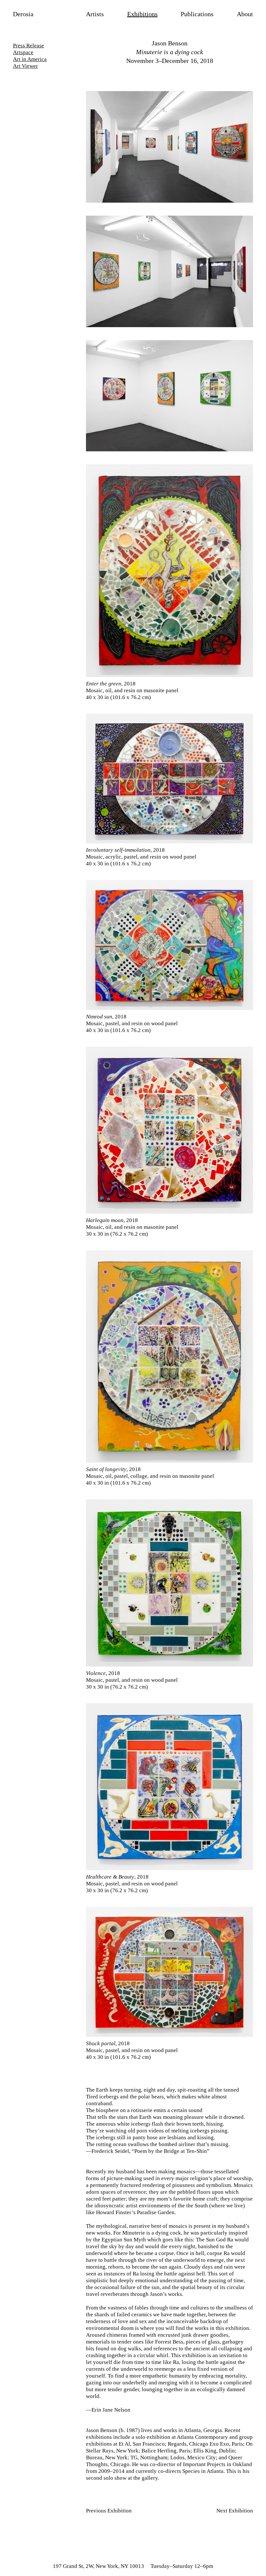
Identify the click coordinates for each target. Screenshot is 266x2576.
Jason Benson (170, 43)
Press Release (29, 46)
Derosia (23, 14)
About (245, 14)
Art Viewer (25, 66)
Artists (95, 14)
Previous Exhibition (109, 2511)
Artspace (23, 52)
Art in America (30, 59)
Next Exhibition (235, 2511)
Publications (197, 14)
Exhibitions (142, 14)
